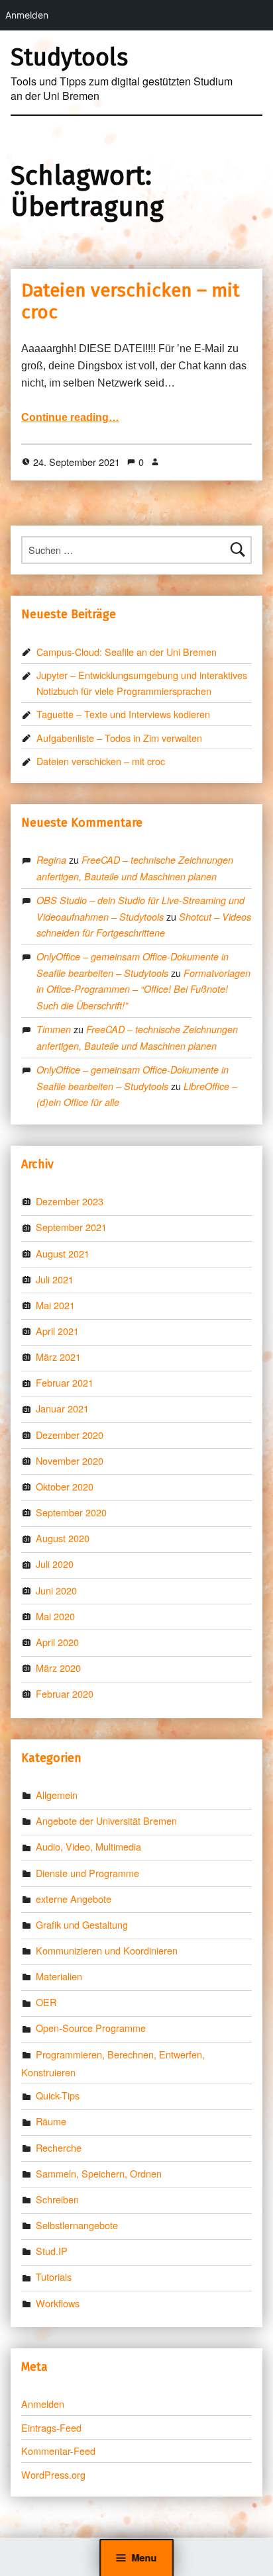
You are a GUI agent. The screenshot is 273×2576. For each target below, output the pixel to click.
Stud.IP (52, 2251)
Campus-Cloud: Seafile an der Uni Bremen (127, 652)
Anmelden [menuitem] (27, 15)
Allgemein (57, 1795)
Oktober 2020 (65, 1486)
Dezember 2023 (70, 1201)
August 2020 (63, 1538)
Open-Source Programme (91, 2028)
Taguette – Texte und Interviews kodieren (123, 714)
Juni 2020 (56, 1590)
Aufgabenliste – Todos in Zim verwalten (119, 738)
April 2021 (57, 1331)
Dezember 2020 (70, 1435)
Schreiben (57, 2199)
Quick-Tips (58, 2095)
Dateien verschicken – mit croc (101, 761)
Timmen (54, 1029)
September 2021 (71, 1227)
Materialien (59, 1976)
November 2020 (70, 1460)
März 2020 (58, 1668)
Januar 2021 (62, 1408)
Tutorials (54, 2277)
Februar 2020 (65, 1693)
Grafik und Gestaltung (82, 1924)
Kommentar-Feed (58, 2451)
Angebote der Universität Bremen (106, 1820)
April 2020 (57, 1642)
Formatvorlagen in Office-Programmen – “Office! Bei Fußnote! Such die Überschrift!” (143, 989)
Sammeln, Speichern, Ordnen (99, 2173)
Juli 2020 (55, 1564)
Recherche (59, 2147)
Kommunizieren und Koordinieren (107, 1950)
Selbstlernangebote (77, 2225)
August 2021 (63, 1253)
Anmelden (43, 2404)
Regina (51, 860)
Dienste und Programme (87, 1873)
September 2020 (71, 1512)
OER (46, 2002)
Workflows (58, 2303)
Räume (51, 2121)
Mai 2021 (55, 1305)
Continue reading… (70, 417)
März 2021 (58, 1357)
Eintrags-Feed (51, 2427)
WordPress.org (53, 2474)
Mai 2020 (55, 1616)
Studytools (69, 58)
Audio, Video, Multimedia (88, 1846)
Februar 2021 (65, 1382)
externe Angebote (74, 1899)
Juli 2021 (55, 1279)
